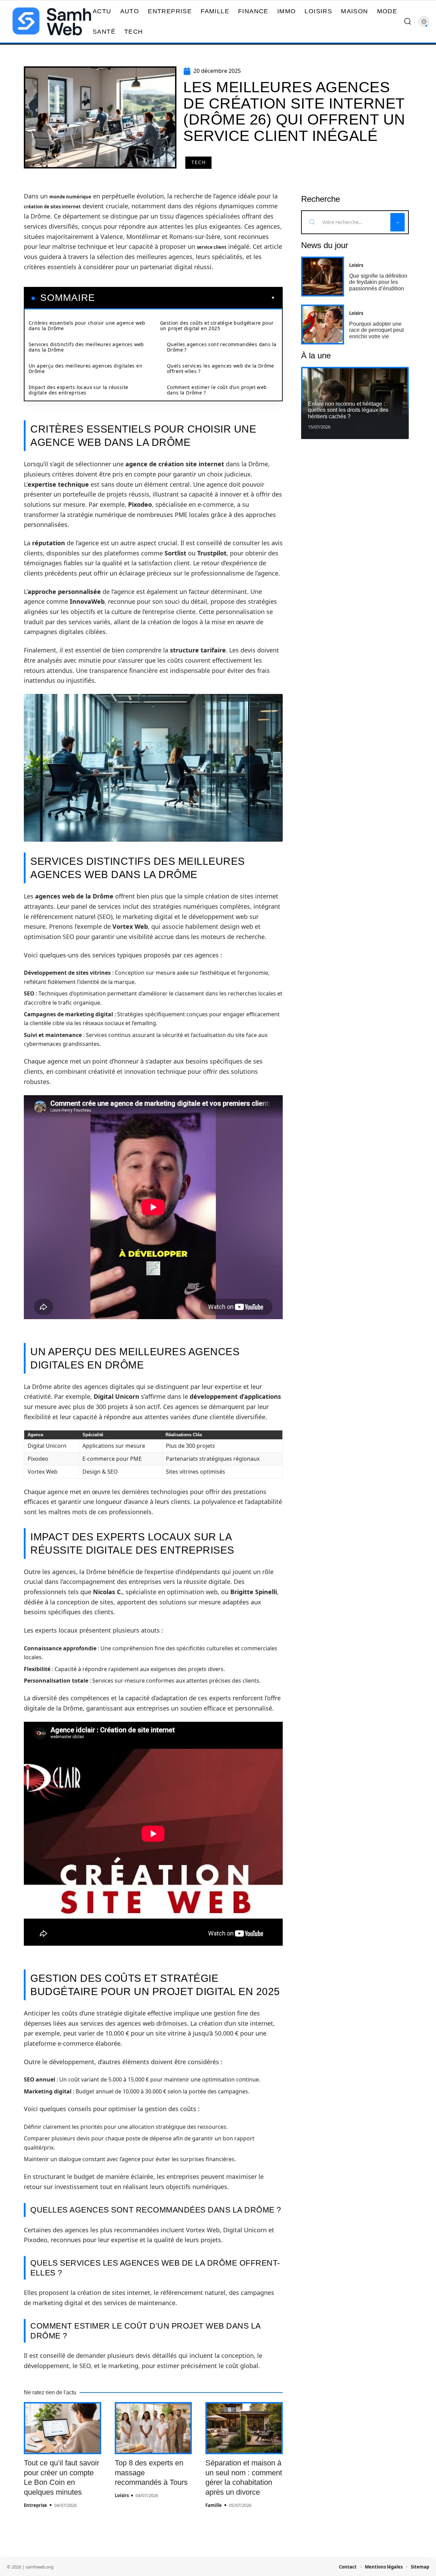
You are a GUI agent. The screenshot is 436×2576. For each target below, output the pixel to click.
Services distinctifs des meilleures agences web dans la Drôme (86, 347)
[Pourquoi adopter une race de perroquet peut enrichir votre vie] (323, 325)
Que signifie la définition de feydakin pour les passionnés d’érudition (378, 282)
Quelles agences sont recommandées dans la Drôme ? (222, 347)
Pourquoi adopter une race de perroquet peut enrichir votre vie (376, 330)
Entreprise (35, 2505)
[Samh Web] (52, 21)
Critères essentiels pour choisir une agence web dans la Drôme (87, 326)
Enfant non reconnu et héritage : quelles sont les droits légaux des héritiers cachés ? (348, 410)
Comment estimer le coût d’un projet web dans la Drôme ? (217, 390)
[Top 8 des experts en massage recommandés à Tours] (153, 2428)
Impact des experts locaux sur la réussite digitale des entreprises (78, 390)
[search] (408, 21)
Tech (198, 163)
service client (212, 247)
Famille (214, 2505)
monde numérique (70, 197)
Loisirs (122, 2495)
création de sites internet (52, 207)
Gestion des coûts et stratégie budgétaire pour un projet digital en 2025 (217, 326)
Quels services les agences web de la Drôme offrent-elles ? (221, 368)
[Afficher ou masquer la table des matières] (185, 298)
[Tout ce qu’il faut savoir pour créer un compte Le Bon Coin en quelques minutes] (63, 2428)
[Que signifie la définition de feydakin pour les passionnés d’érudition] (323, 277)
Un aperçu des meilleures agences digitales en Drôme (85, 368)
